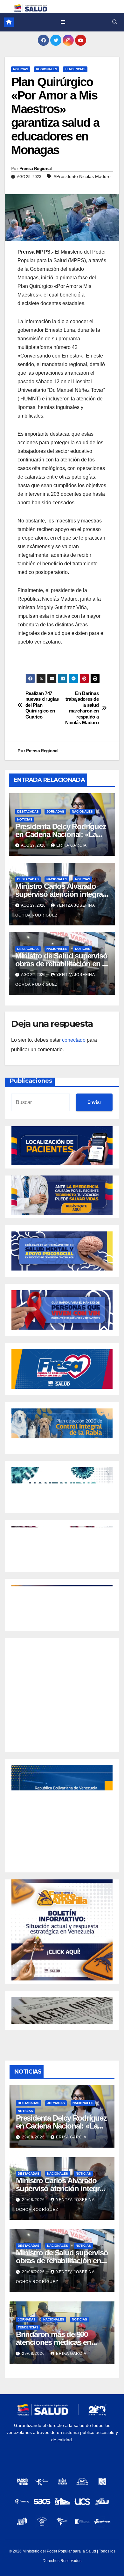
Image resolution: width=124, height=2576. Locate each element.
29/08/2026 (34, 2137)
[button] (115, 22)
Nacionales (82, 811)
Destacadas (28, 811)
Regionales (47, 69)
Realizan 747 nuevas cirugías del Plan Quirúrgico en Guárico (42, 705)
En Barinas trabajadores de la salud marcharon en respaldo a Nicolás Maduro (82, 708)
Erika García (72, 845)
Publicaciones (31, 1081)
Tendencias (75, 69)
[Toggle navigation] (63, 22)
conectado (74, 1040)
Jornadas (55, 811)
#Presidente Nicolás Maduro (82, 176)
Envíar (94, 1102)
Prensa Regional (36, 168)
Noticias (21, 69)
